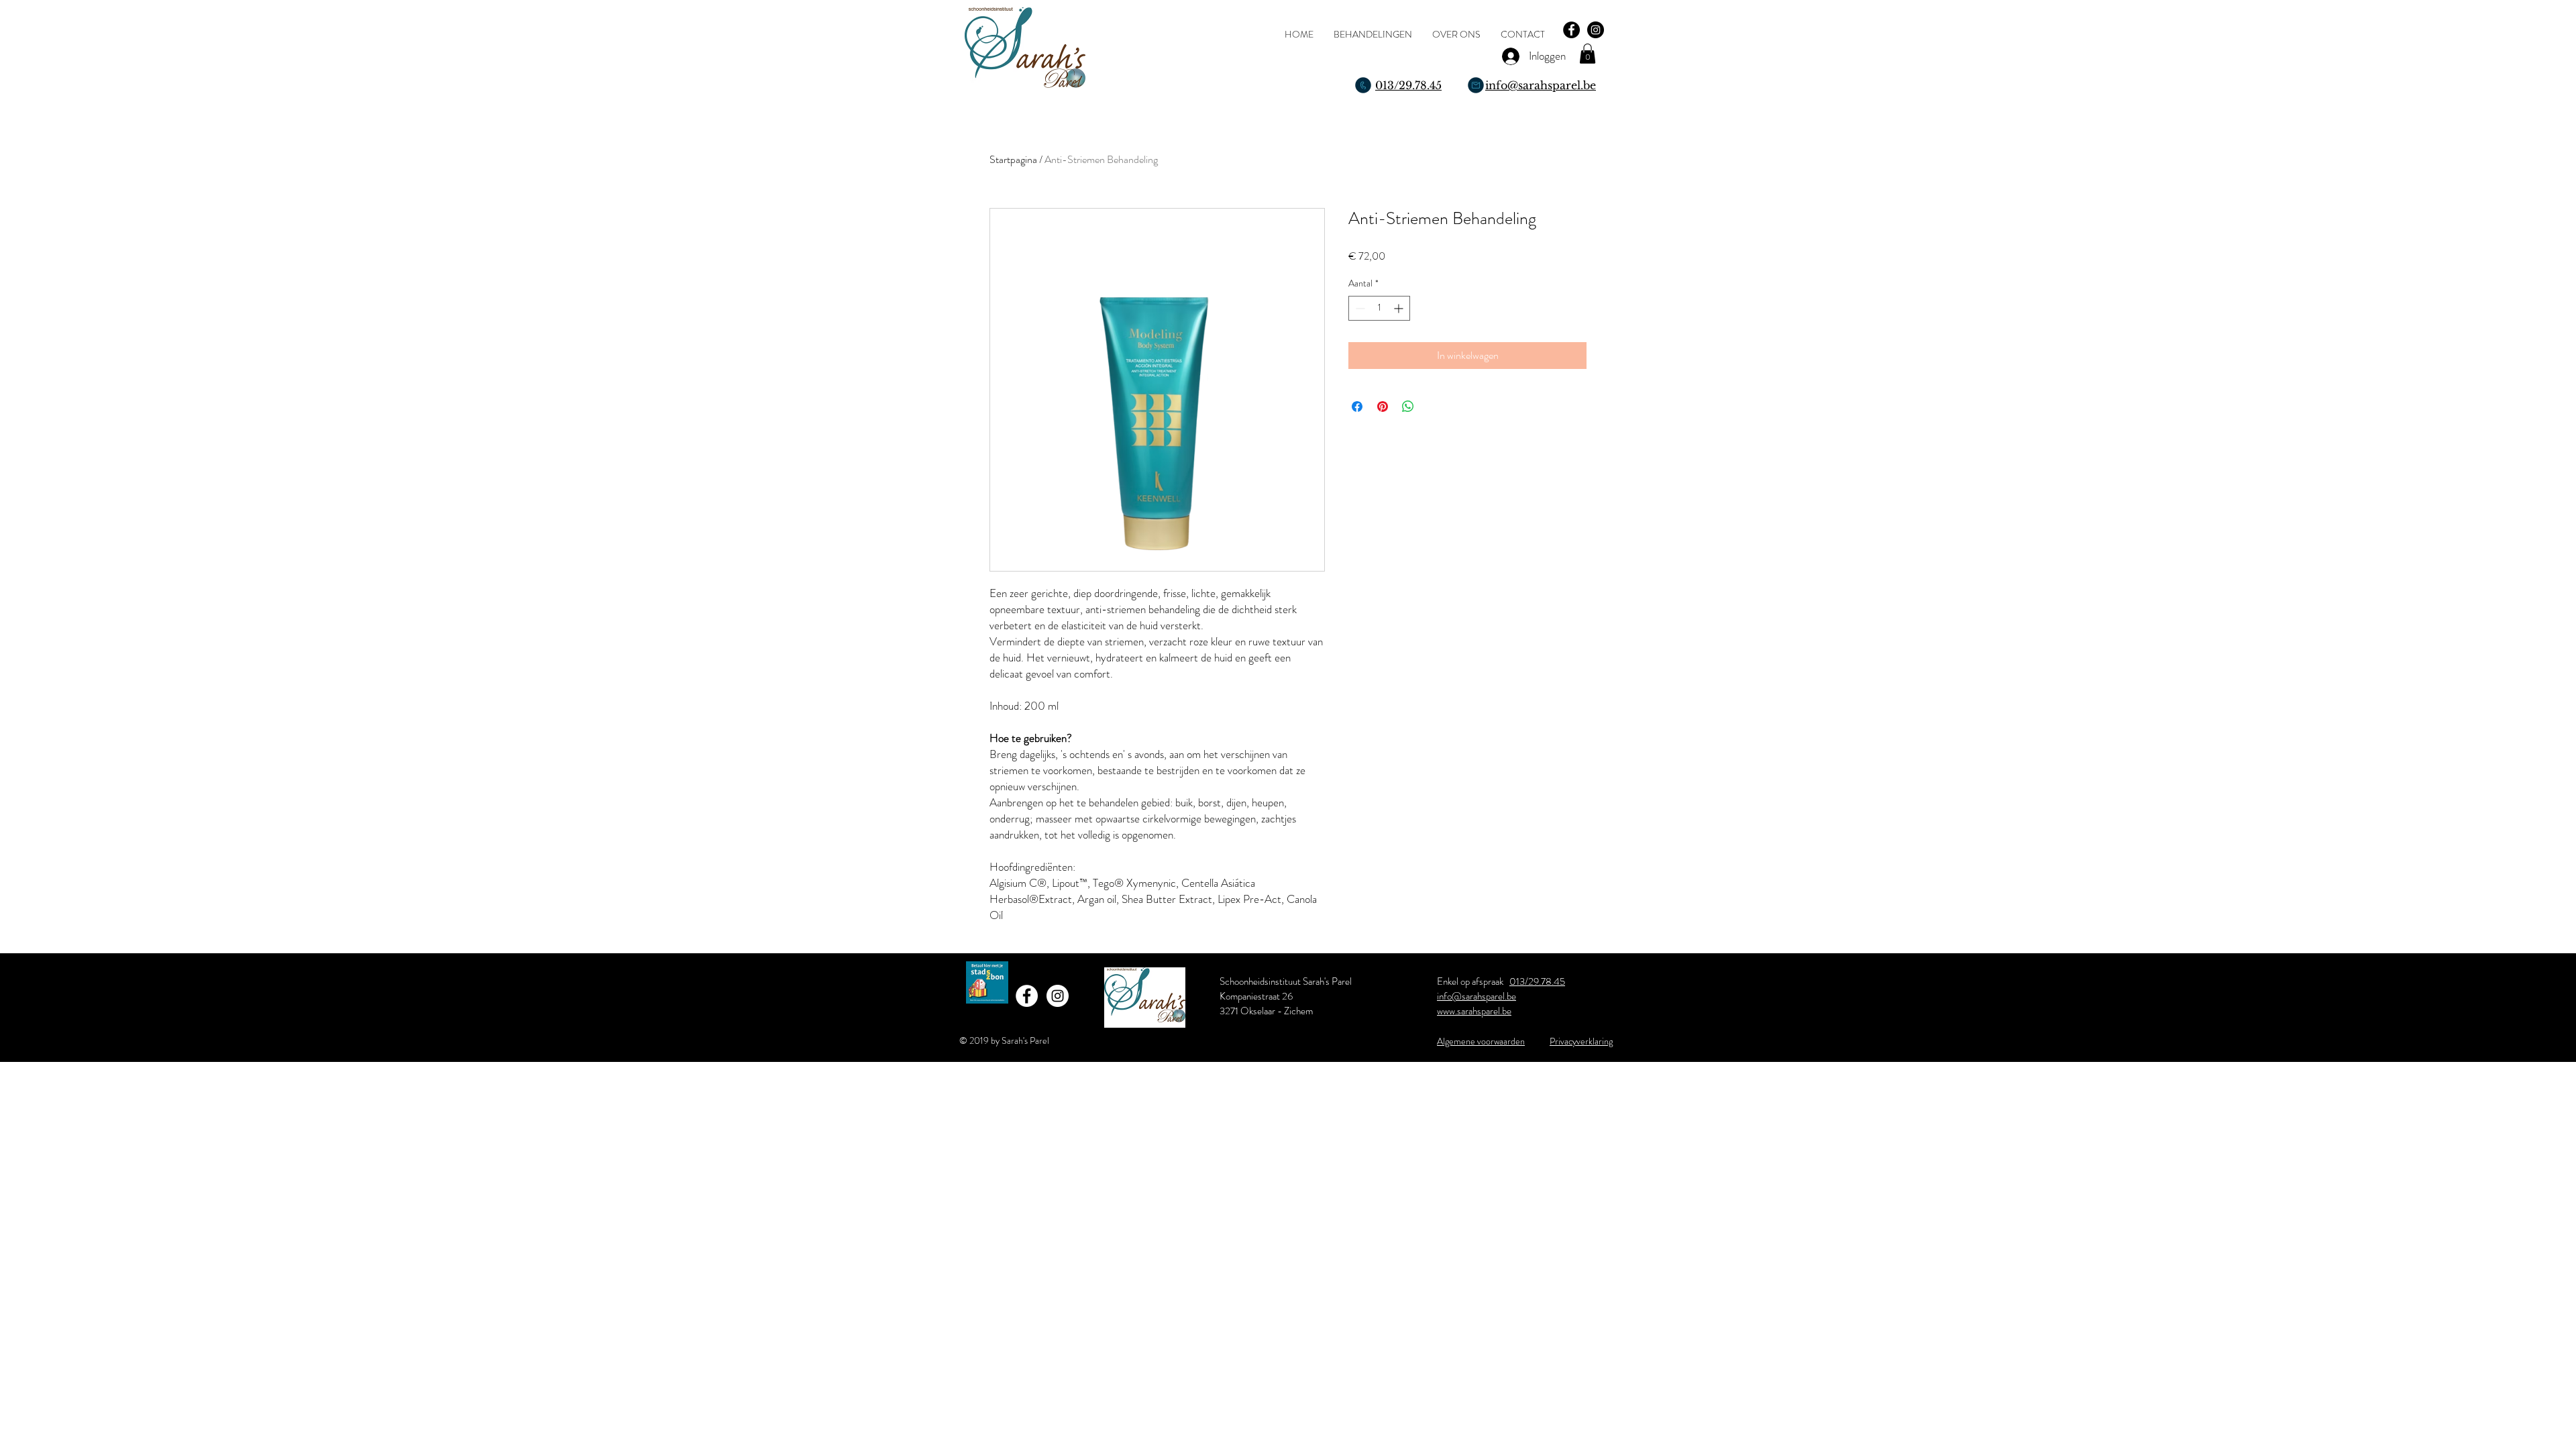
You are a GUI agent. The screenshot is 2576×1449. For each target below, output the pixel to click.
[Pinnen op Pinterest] (1383, 407)
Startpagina (1013, 159)
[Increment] (1400, 308)
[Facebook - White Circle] (1027, 996)
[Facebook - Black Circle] (1571, 30)
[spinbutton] (1379, 308)
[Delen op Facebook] (1357, 407)
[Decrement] (1359, 308)
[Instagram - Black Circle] (1596, 30)
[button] (1588, 54)
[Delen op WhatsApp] (1408, 407)
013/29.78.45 (1537, 981)
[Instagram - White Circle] (1058, 996)
